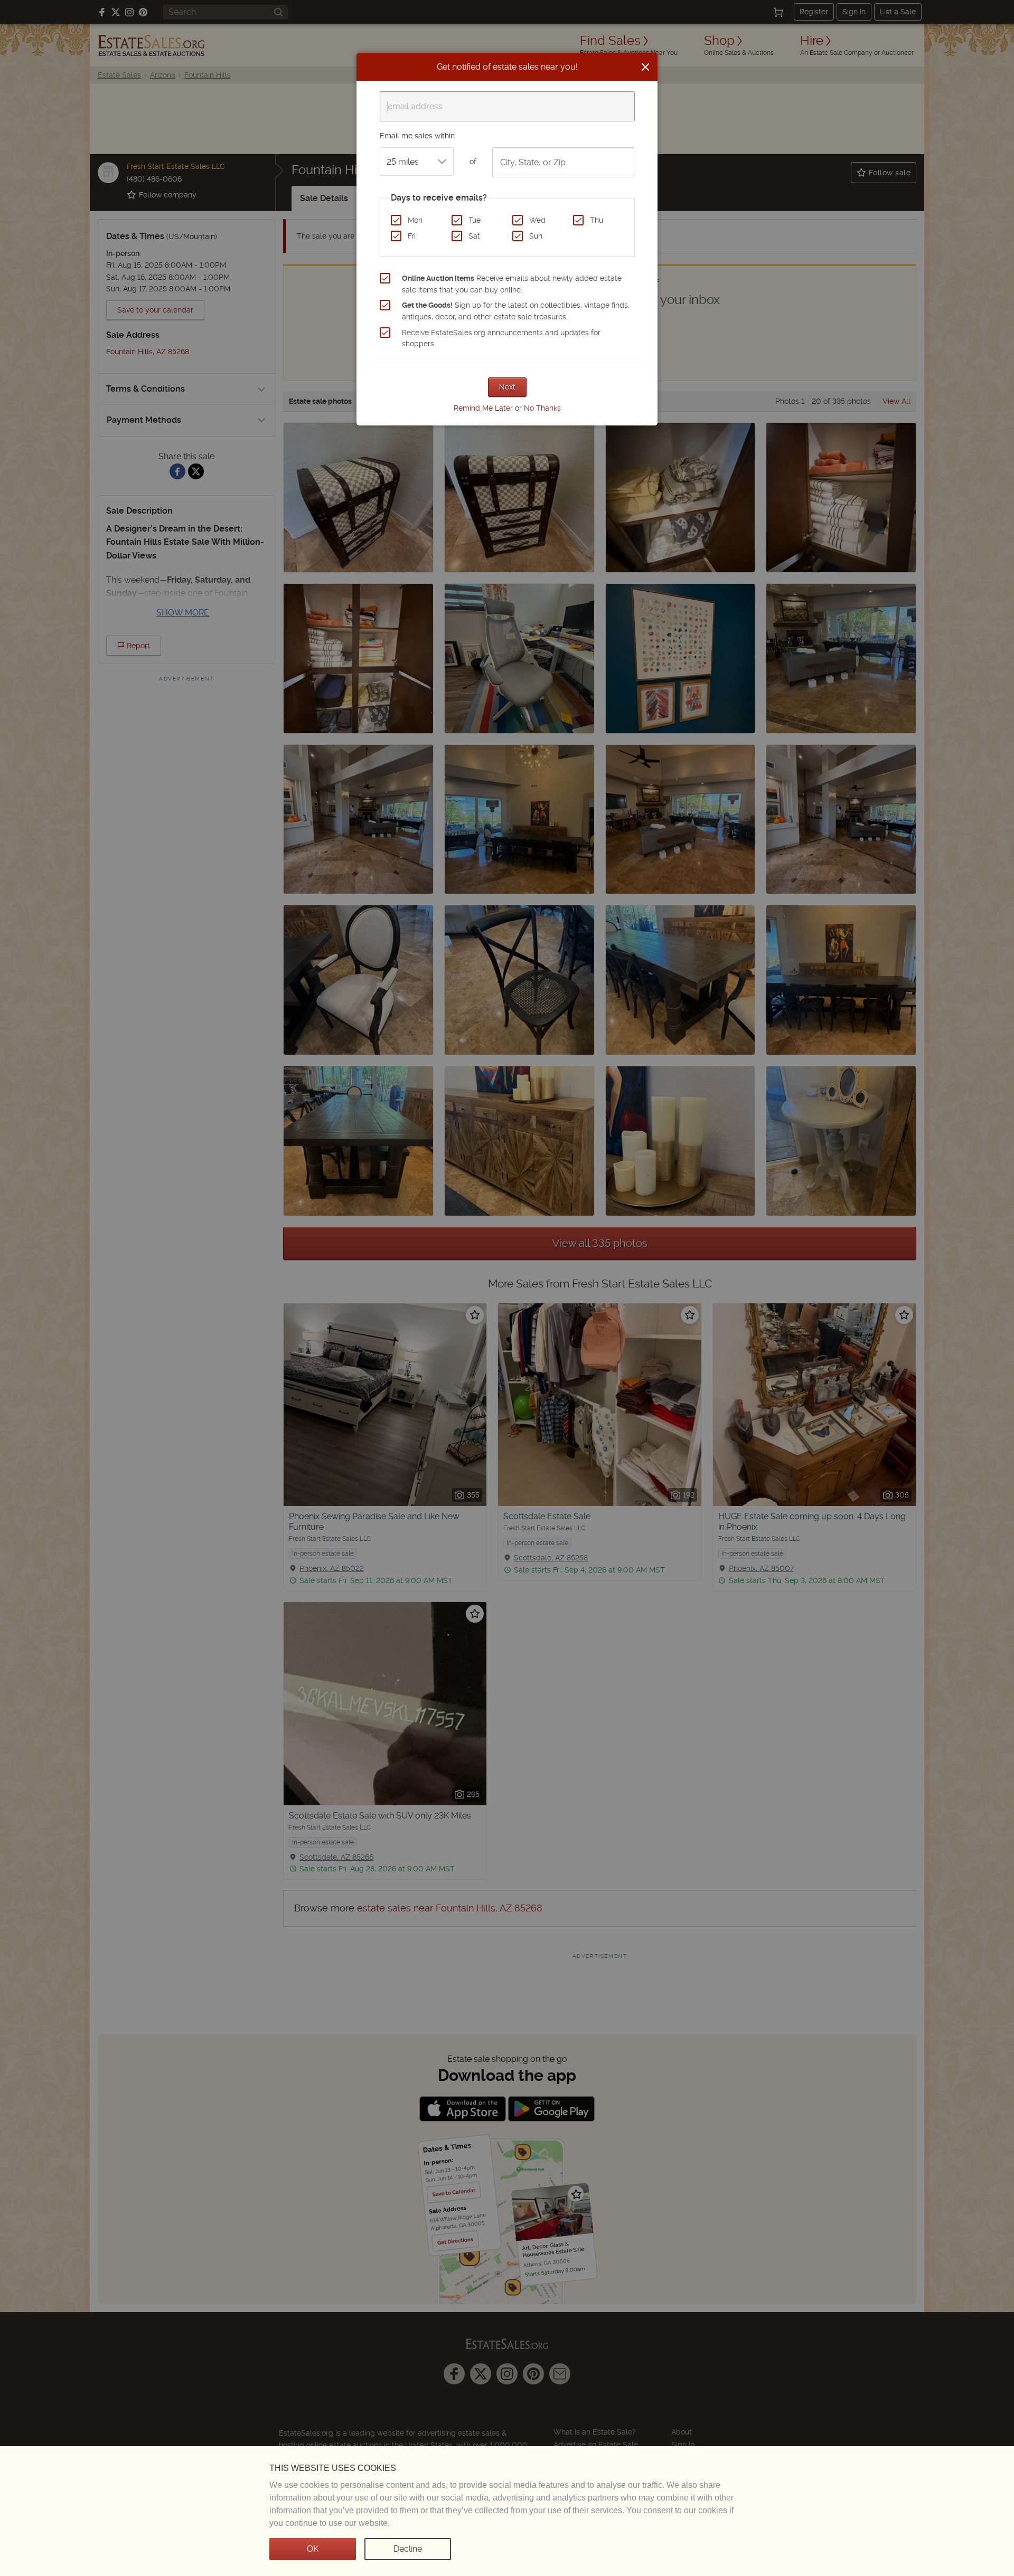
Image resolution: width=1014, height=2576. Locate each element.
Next (507, 387)
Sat (474, 236)
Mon (415, 220)
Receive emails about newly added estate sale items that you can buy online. (512, 284)
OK (313, 2549)
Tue (475, 220)
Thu (597, 220)
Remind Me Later (483, 408)
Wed (537, 220)
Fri (412, 236)
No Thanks (542, 408)
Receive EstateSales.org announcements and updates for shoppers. (501, 338)
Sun (536, 236)
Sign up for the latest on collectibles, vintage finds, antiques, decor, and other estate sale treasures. (516, 311)
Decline (408, 2549)
